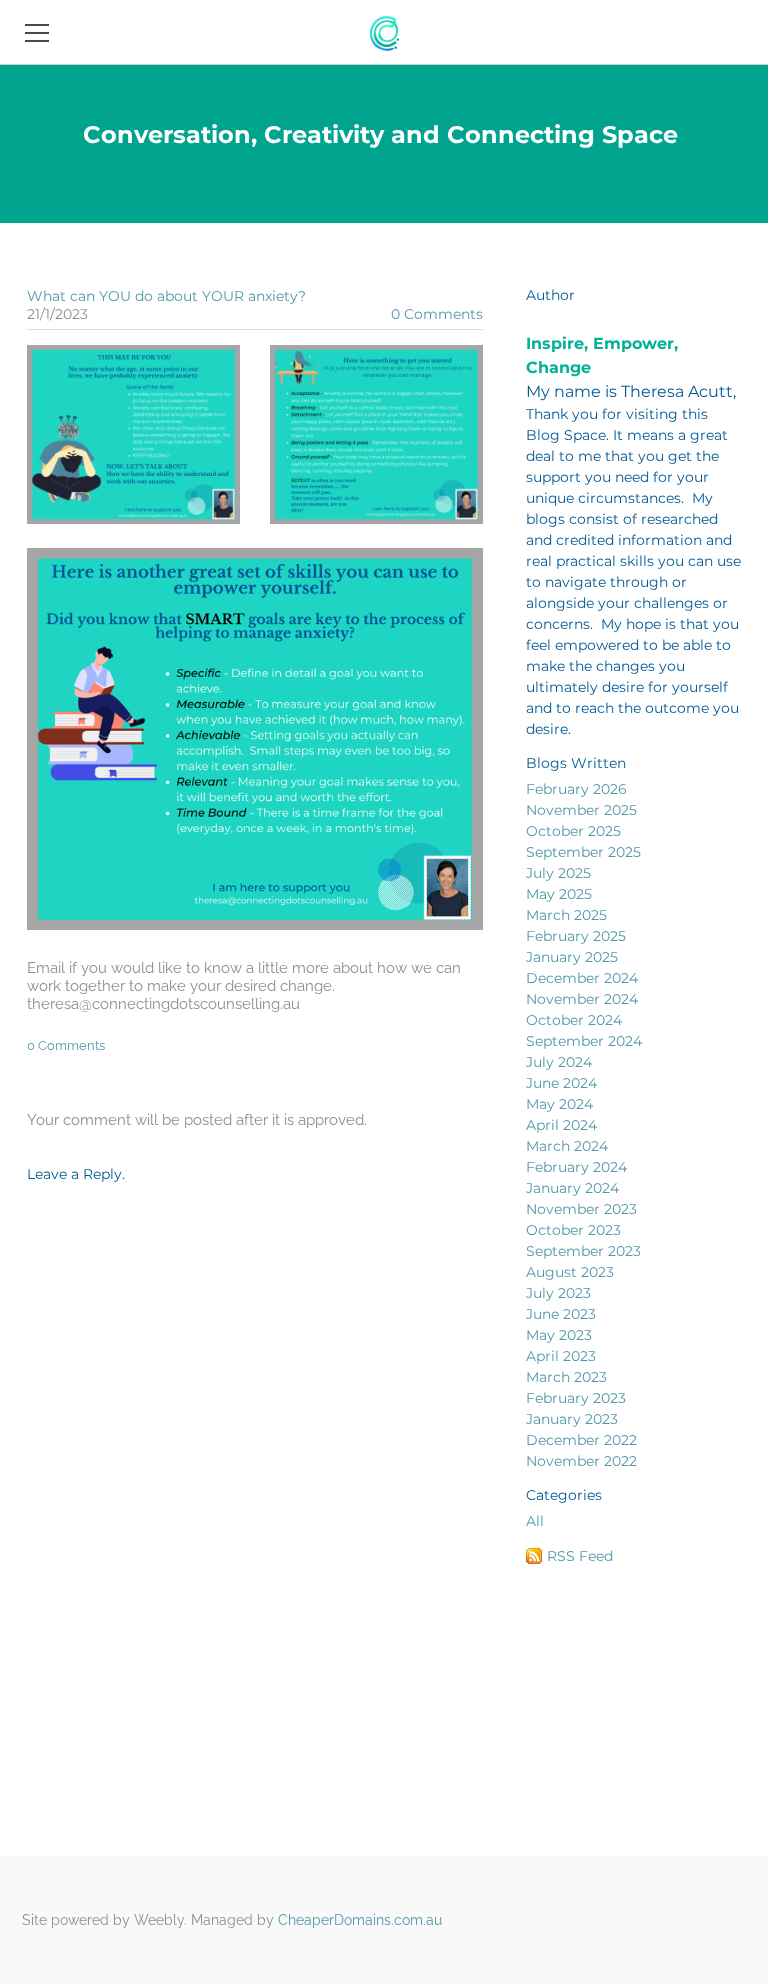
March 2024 (567, 1146)
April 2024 (561, 1125)
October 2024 (574, 1020)
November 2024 (582, 999)
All (535, 1521)
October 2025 (573, 831)
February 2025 (576, 936)
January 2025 (572, 957)
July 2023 (558, 1293)
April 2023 (561, 1356)
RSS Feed (580, 1556)
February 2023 (576, 1398)
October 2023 (573, 1230)
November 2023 (581, 1209)
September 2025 (583, 852)
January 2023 (572, 1419)
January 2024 (572, 1188)
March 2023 (566, 1377)
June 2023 (561, 1314)
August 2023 (570, 1272)
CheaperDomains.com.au (360, 1920)
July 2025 (558, 873)
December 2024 (582, 978)
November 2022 (581, 1461)
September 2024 (584, 1041)
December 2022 (581, 1440)
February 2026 (576, 789)
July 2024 (559, 1062)
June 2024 (561, 1083)
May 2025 (559, 894)
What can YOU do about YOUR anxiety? (166, 296)
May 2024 (559, 1104)
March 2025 (566, 915)
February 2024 (576, 1167)
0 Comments (437, 314)
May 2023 (559, 1335)
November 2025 (581, 810)
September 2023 (583, 1251)
